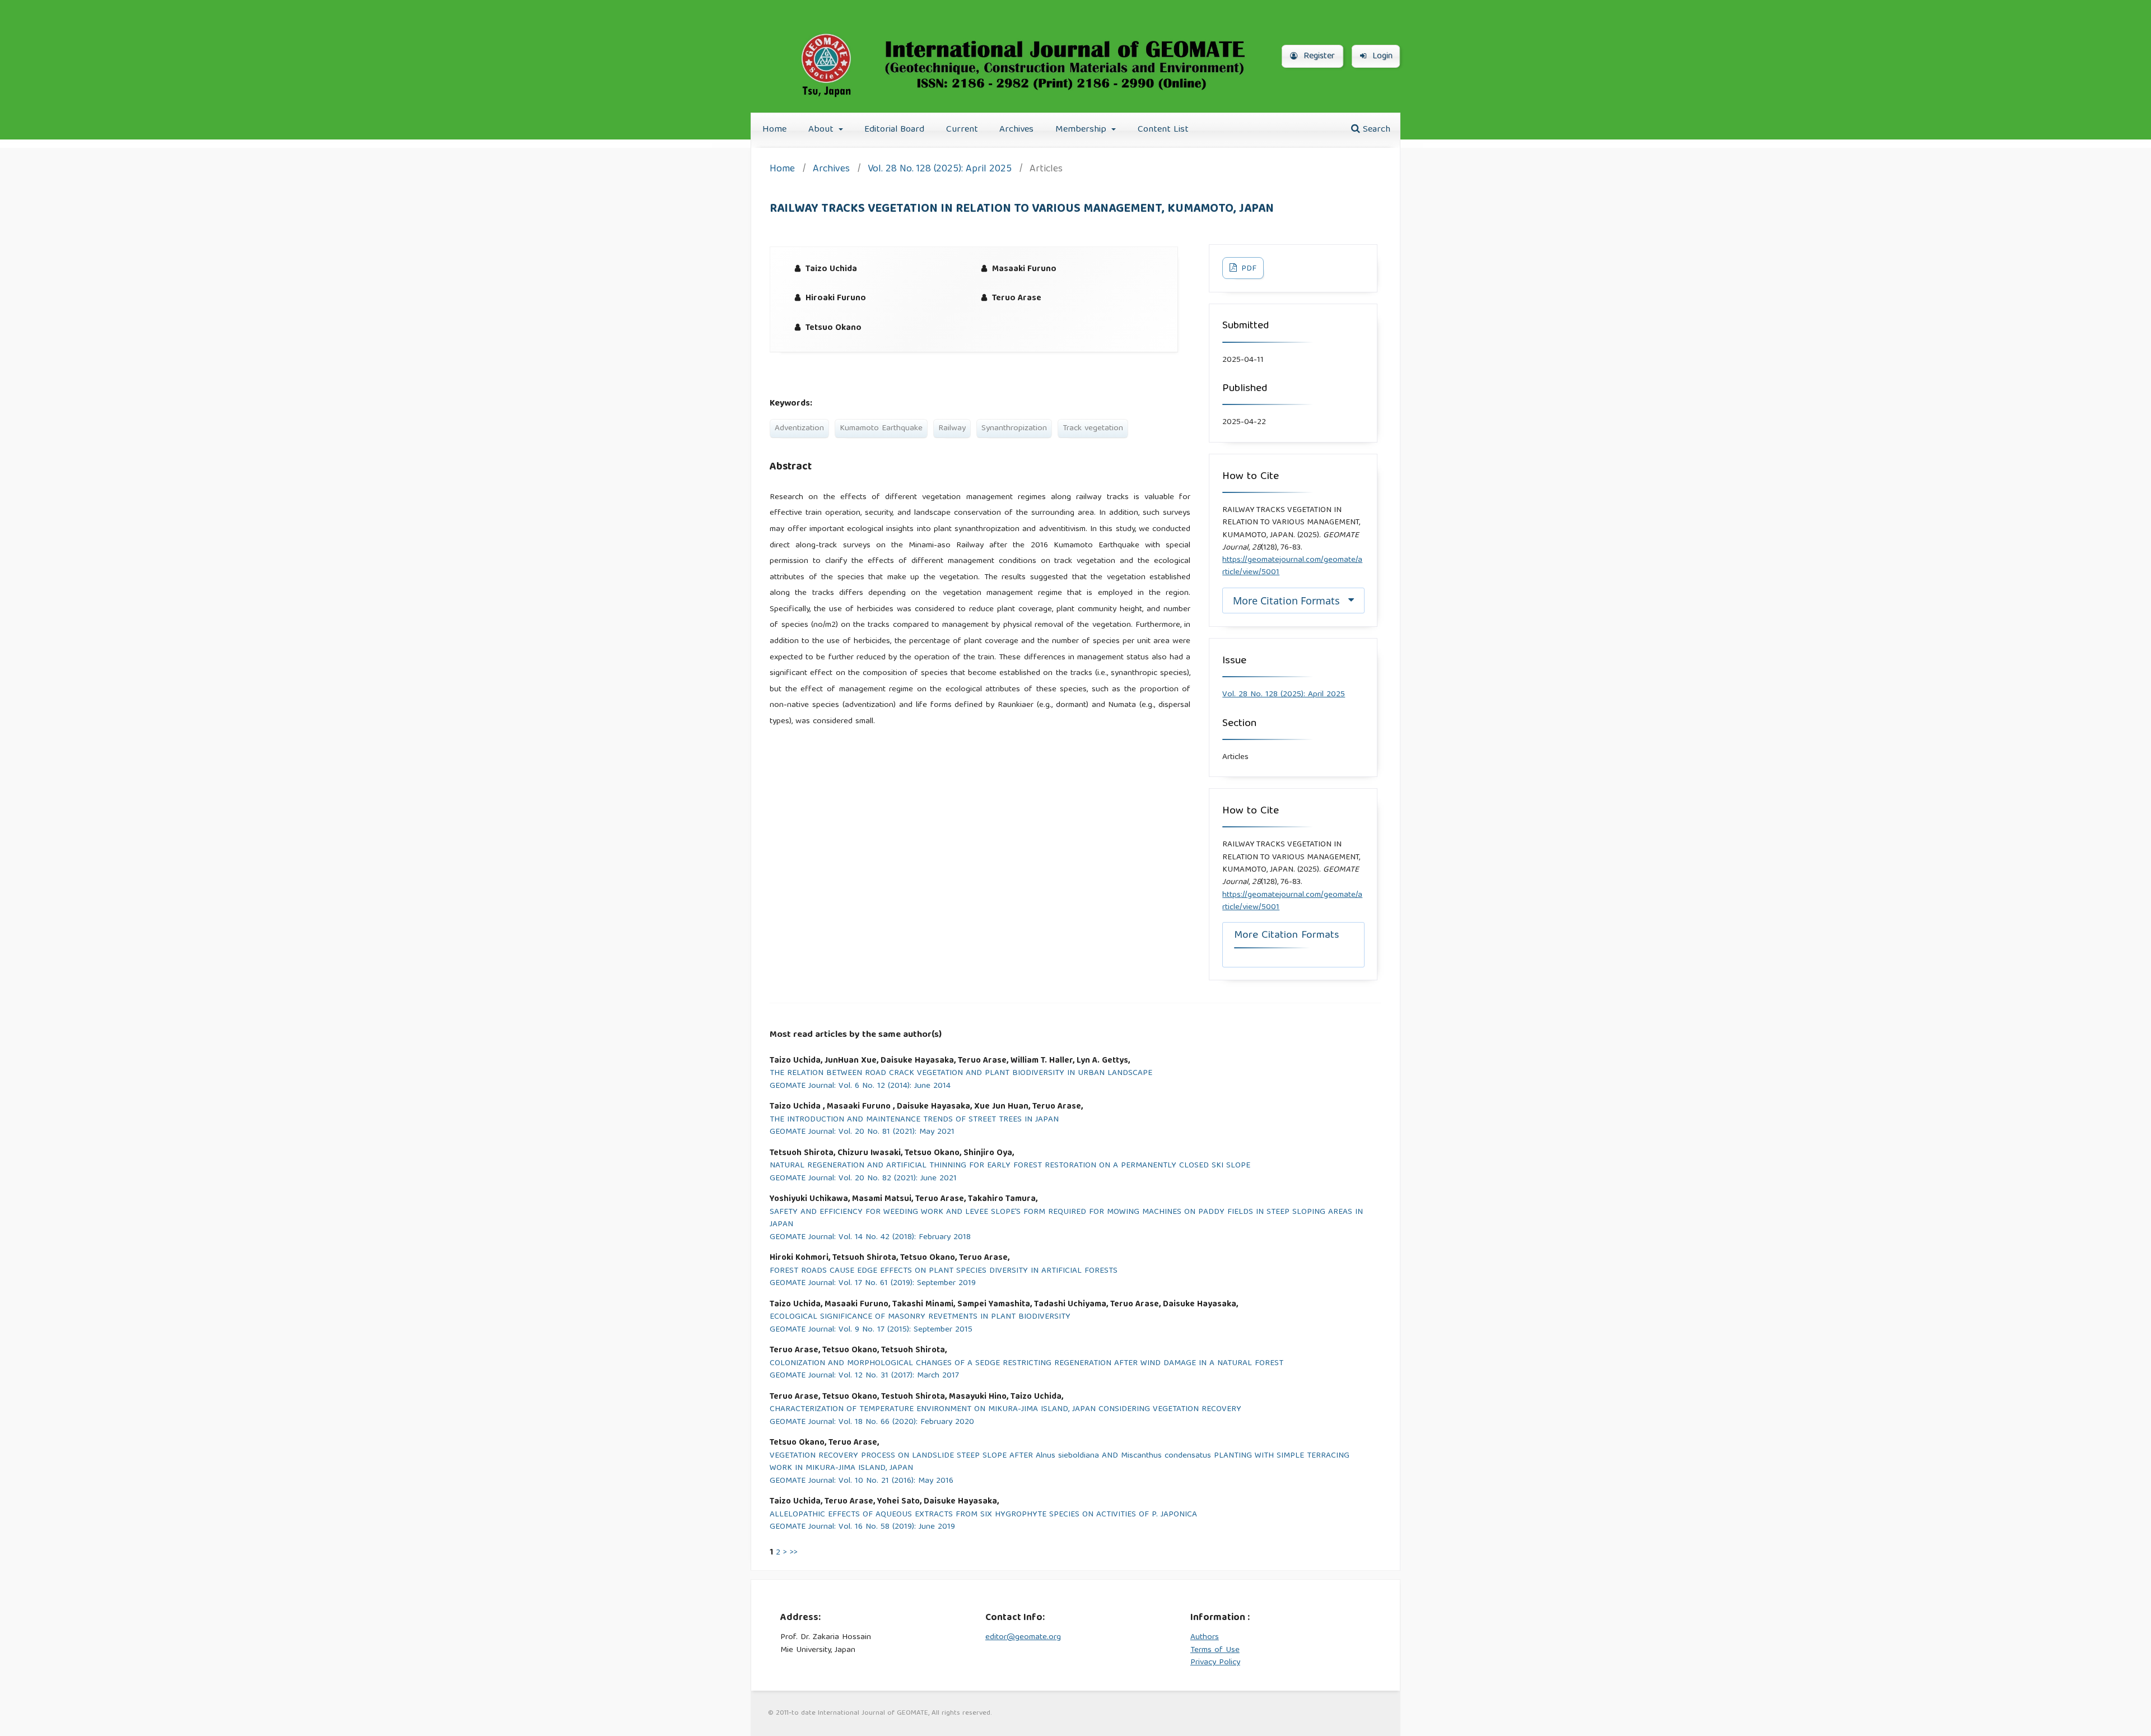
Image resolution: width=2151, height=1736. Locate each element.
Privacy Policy (1215, 1663)
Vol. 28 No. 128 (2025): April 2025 (940, 170)
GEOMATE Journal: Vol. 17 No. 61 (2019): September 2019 (873, 1284)
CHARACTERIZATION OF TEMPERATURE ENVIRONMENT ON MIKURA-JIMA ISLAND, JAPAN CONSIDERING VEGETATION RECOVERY (1005, 1410)
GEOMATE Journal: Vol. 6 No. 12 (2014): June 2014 (860, 1086)
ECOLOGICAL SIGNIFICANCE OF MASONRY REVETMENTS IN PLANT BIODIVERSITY (920, 1317)
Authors (1205, 1637)
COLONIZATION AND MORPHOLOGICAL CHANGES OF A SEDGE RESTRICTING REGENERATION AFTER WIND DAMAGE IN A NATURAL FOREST (1026, 1364)
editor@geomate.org (1023, 1637)
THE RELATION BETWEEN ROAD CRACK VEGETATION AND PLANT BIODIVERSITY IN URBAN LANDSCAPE (961, 1074)
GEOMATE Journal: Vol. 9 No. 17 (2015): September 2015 (871, 1330)
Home (774, 130)
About (822, 130)
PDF (1248, 269)
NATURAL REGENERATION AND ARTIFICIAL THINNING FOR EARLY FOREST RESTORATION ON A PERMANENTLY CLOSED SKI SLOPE (1010, 1166)
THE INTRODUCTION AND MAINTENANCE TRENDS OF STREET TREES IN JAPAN (914, 1120)
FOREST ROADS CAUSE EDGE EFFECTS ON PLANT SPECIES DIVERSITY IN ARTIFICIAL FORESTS (944, 1271)
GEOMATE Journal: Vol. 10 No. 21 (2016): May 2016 (862, 1481)
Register (1318, 57)
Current (962, 130)
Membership (1082, 130)
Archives (1016, 130)
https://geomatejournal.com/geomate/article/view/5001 (1292, 566)
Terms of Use (1215, 1650)
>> (794, 1553)
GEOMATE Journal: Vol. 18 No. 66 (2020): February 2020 (872, 1423)
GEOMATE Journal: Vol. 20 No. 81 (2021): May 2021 (862, 1132)
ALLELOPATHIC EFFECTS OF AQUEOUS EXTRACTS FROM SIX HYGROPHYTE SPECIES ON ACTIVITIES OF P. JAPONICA (983, 1515)
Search (1375, 130)
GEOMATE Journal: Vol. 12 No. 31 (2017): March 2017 (864, 1376)
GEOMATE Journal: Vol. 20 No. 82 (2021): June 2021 (863, 1179)
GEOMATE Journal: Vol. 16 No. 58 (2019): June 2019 (862, 1527)
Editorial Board (894, 130)
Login (1381, 57)
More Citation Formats (1286, 601)
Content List (1163, 130)
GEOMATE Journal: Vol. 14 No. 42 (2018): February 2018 (870, 1238)
